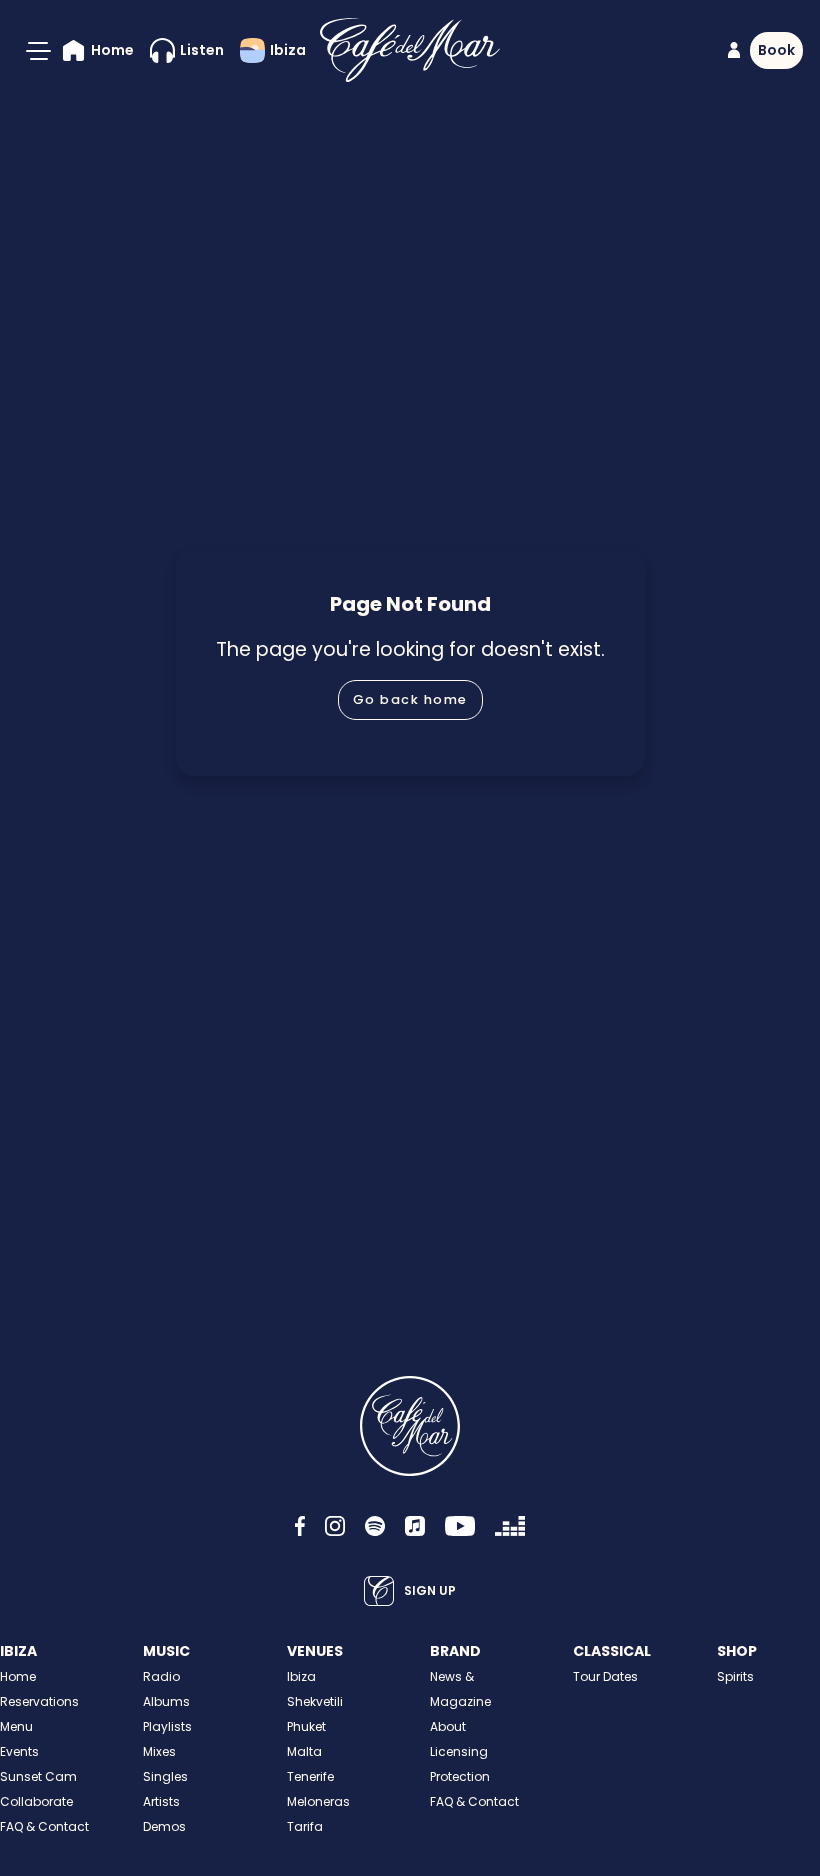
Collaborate (36, 1801)
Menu (16, 1726)
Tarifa (305, 1826)
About (448, 1726)
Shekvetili (315, 1701)
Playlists (167, 1726)
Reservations (39, 1701)
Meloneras (318, 1801)
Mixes (159, 1751)
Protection (460, 1776)
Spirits (735, 1676)
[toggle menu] (38, 51)
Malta (304, 1751)
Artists (161, 1801)
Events (19, 1751)
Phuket (306, 1726)
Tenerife (310, 1776)
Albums (166, 1701)
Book (776, 50)
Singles (165, 1776)
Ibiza (301, 1676)
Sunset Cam (38, 1776)
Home (18, 1676)
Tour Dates (605, 1676)
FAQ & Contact (44, 1826)
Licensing (459, 1751)
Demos (164, 1826)
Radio (161, 1676)
